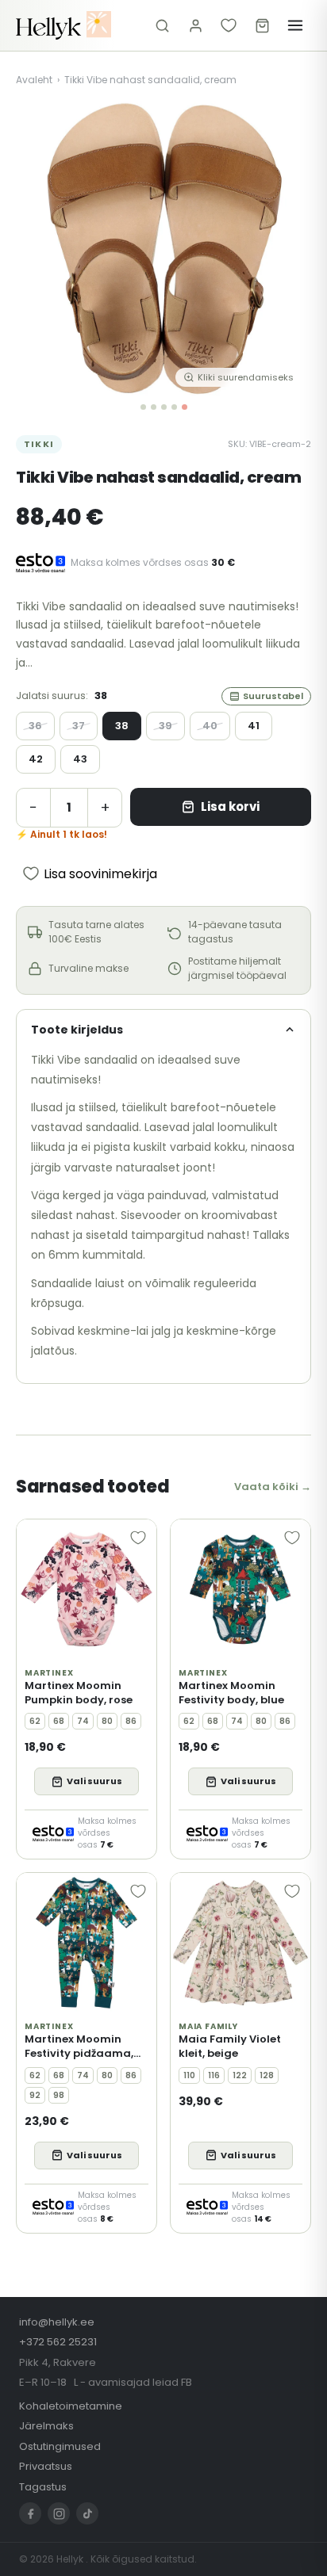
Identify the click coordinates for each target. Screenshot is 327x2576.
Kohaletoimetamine (71, 2406)
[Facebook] (30, 2513)
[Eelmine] (40, 249)
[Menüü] (295, 25)
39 (165, 726)
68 (59, 1721)
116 (214, 2075)
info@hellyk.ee (57, 2322)
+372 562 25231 (58, 2342)
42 (36, 759)
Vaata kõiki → (273, 1487)
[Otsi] (162, 25)
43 (80, 759)
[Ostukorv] (262, 25)
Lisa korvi (230, 806)
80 (107, 1721)
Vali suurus (94, 1781)
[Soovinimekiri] (229, 25)
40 (210, 726)
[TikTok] (87, 2513)
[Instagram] (59, 2513)
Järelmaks (46, 2426)
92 (35, 2095)
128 (267, 2075)
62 (35, 1721)
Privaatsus (46, 2466)
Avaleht (34, 80)
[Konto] (195, 25)
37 (79, 726)
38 (122, 726)
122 (240, 2075)
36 (35, 726)
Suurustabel (273, 696)
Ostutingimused (60, 2446)
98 (59, 2095)
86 (131, 1721)
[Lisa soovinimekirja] (138, 1538)
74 (83, 1721)
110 (189, 2075)
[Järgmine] (287, 249)
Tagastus (43, 2487)
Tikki (39, 444)
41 (254, 726)
